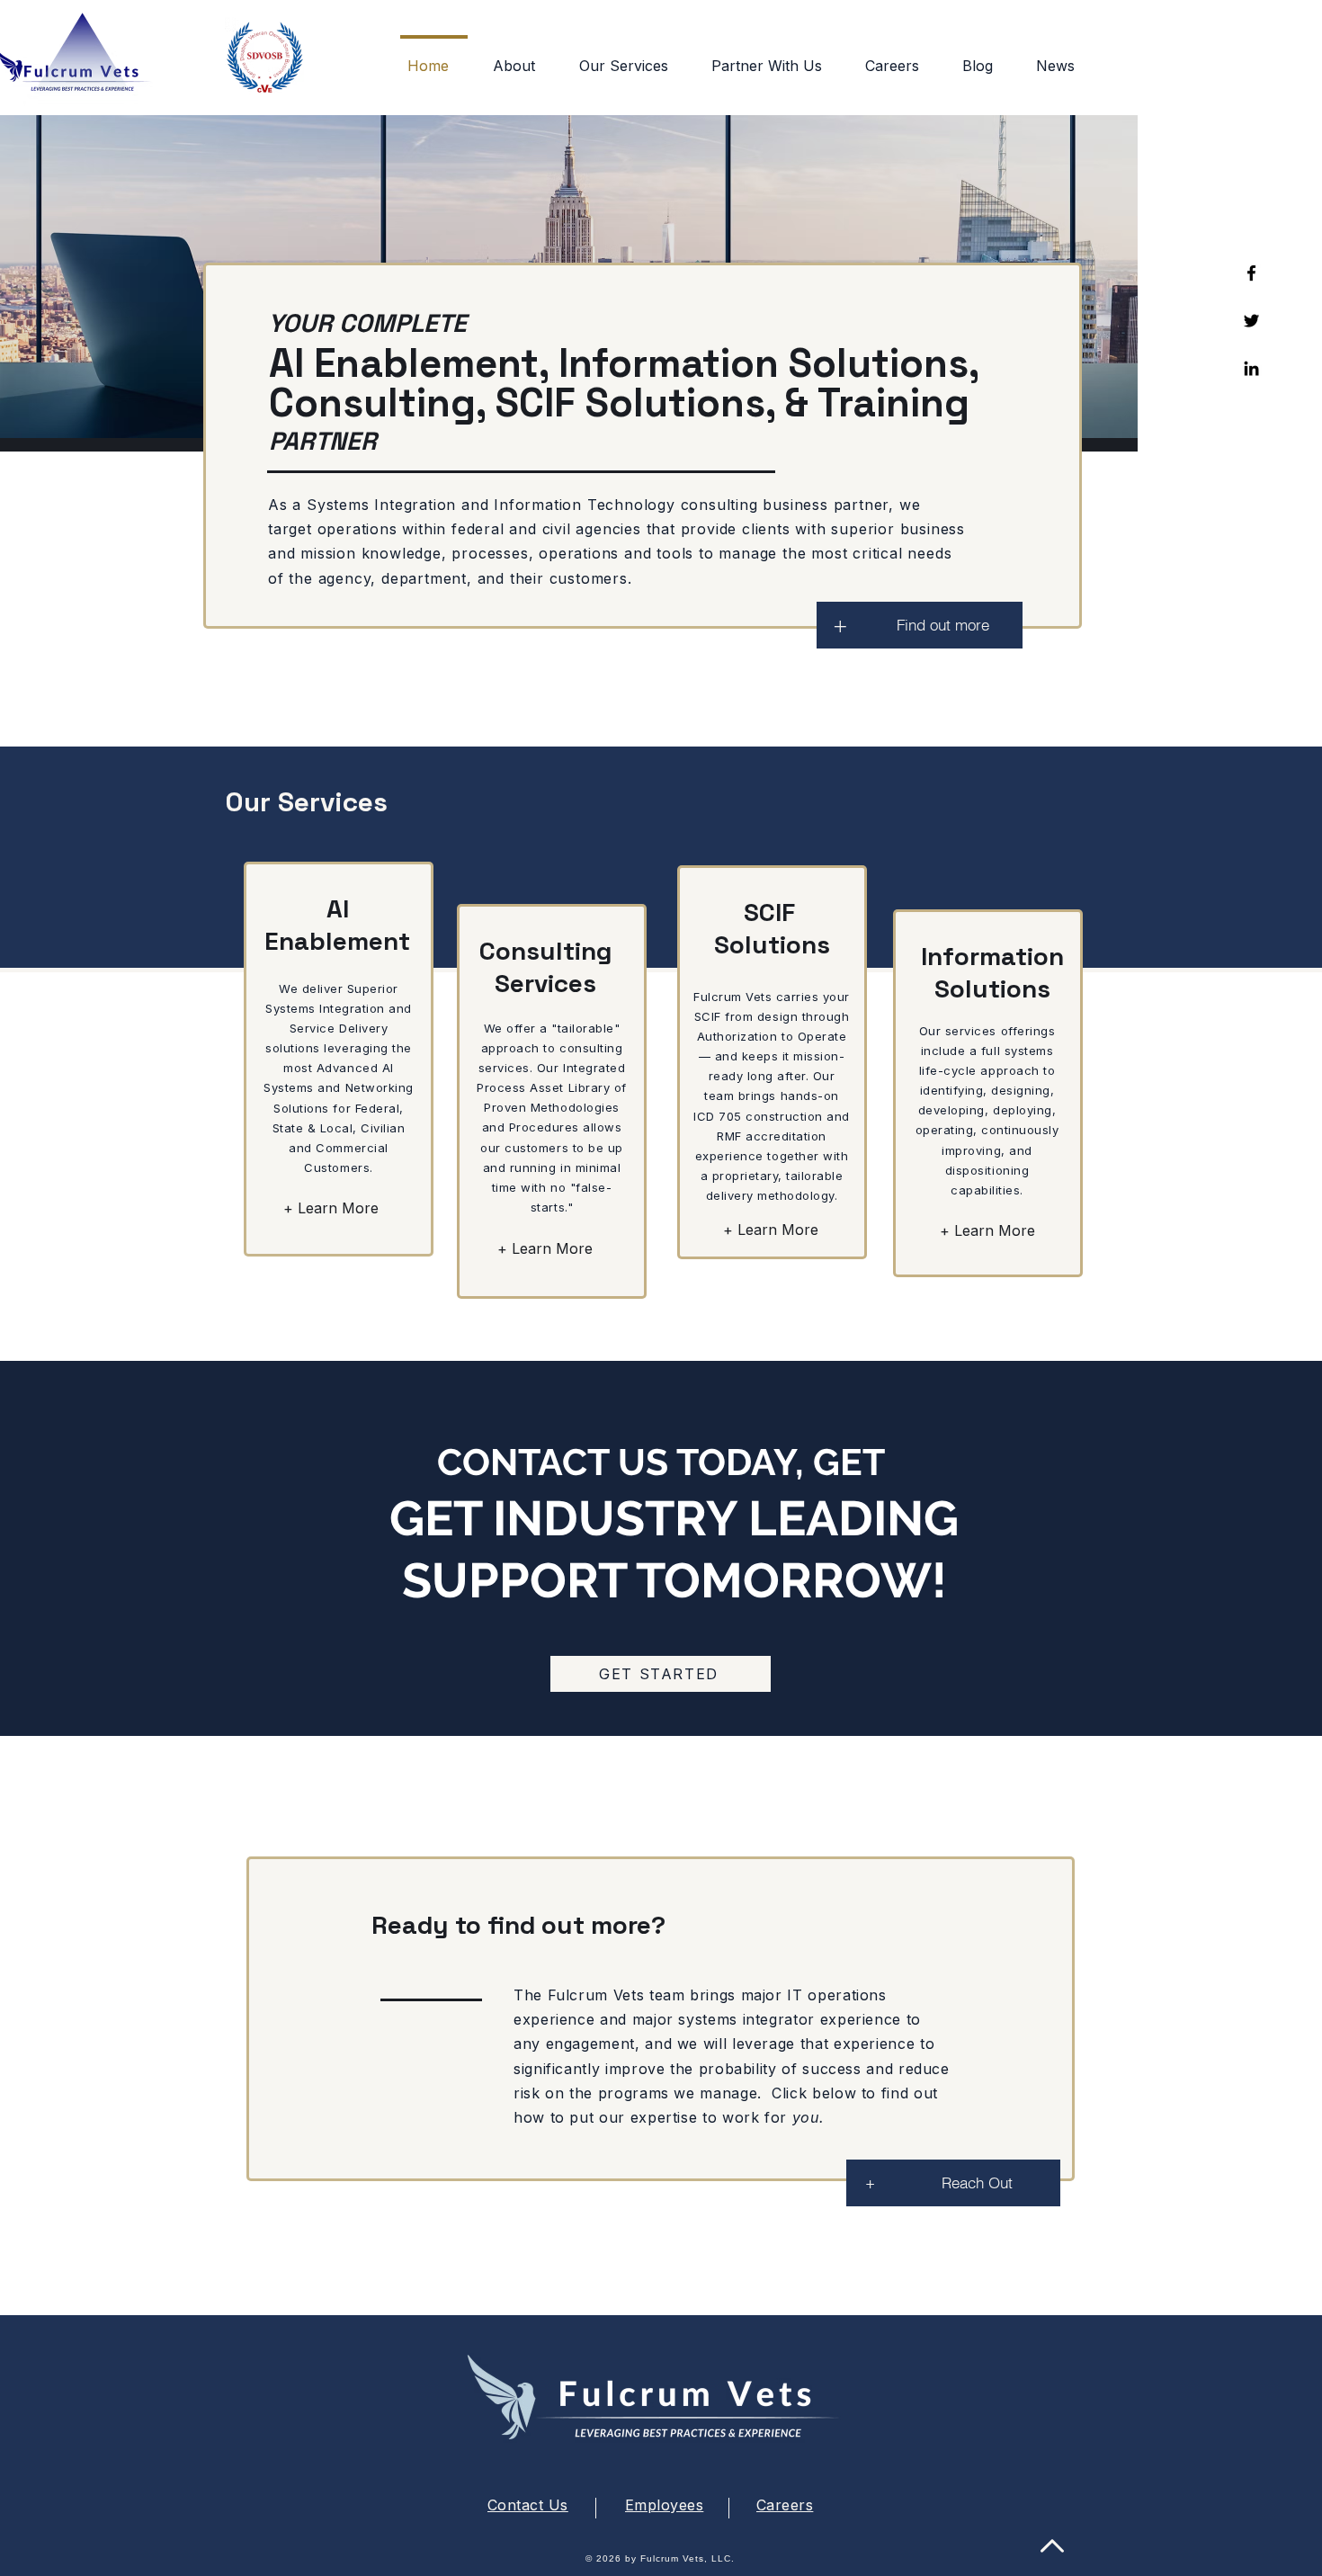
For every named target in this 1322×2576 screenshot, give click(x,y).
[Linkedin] (1251, 368)
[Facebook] (1251, 273)
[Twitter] (1251, 321)
